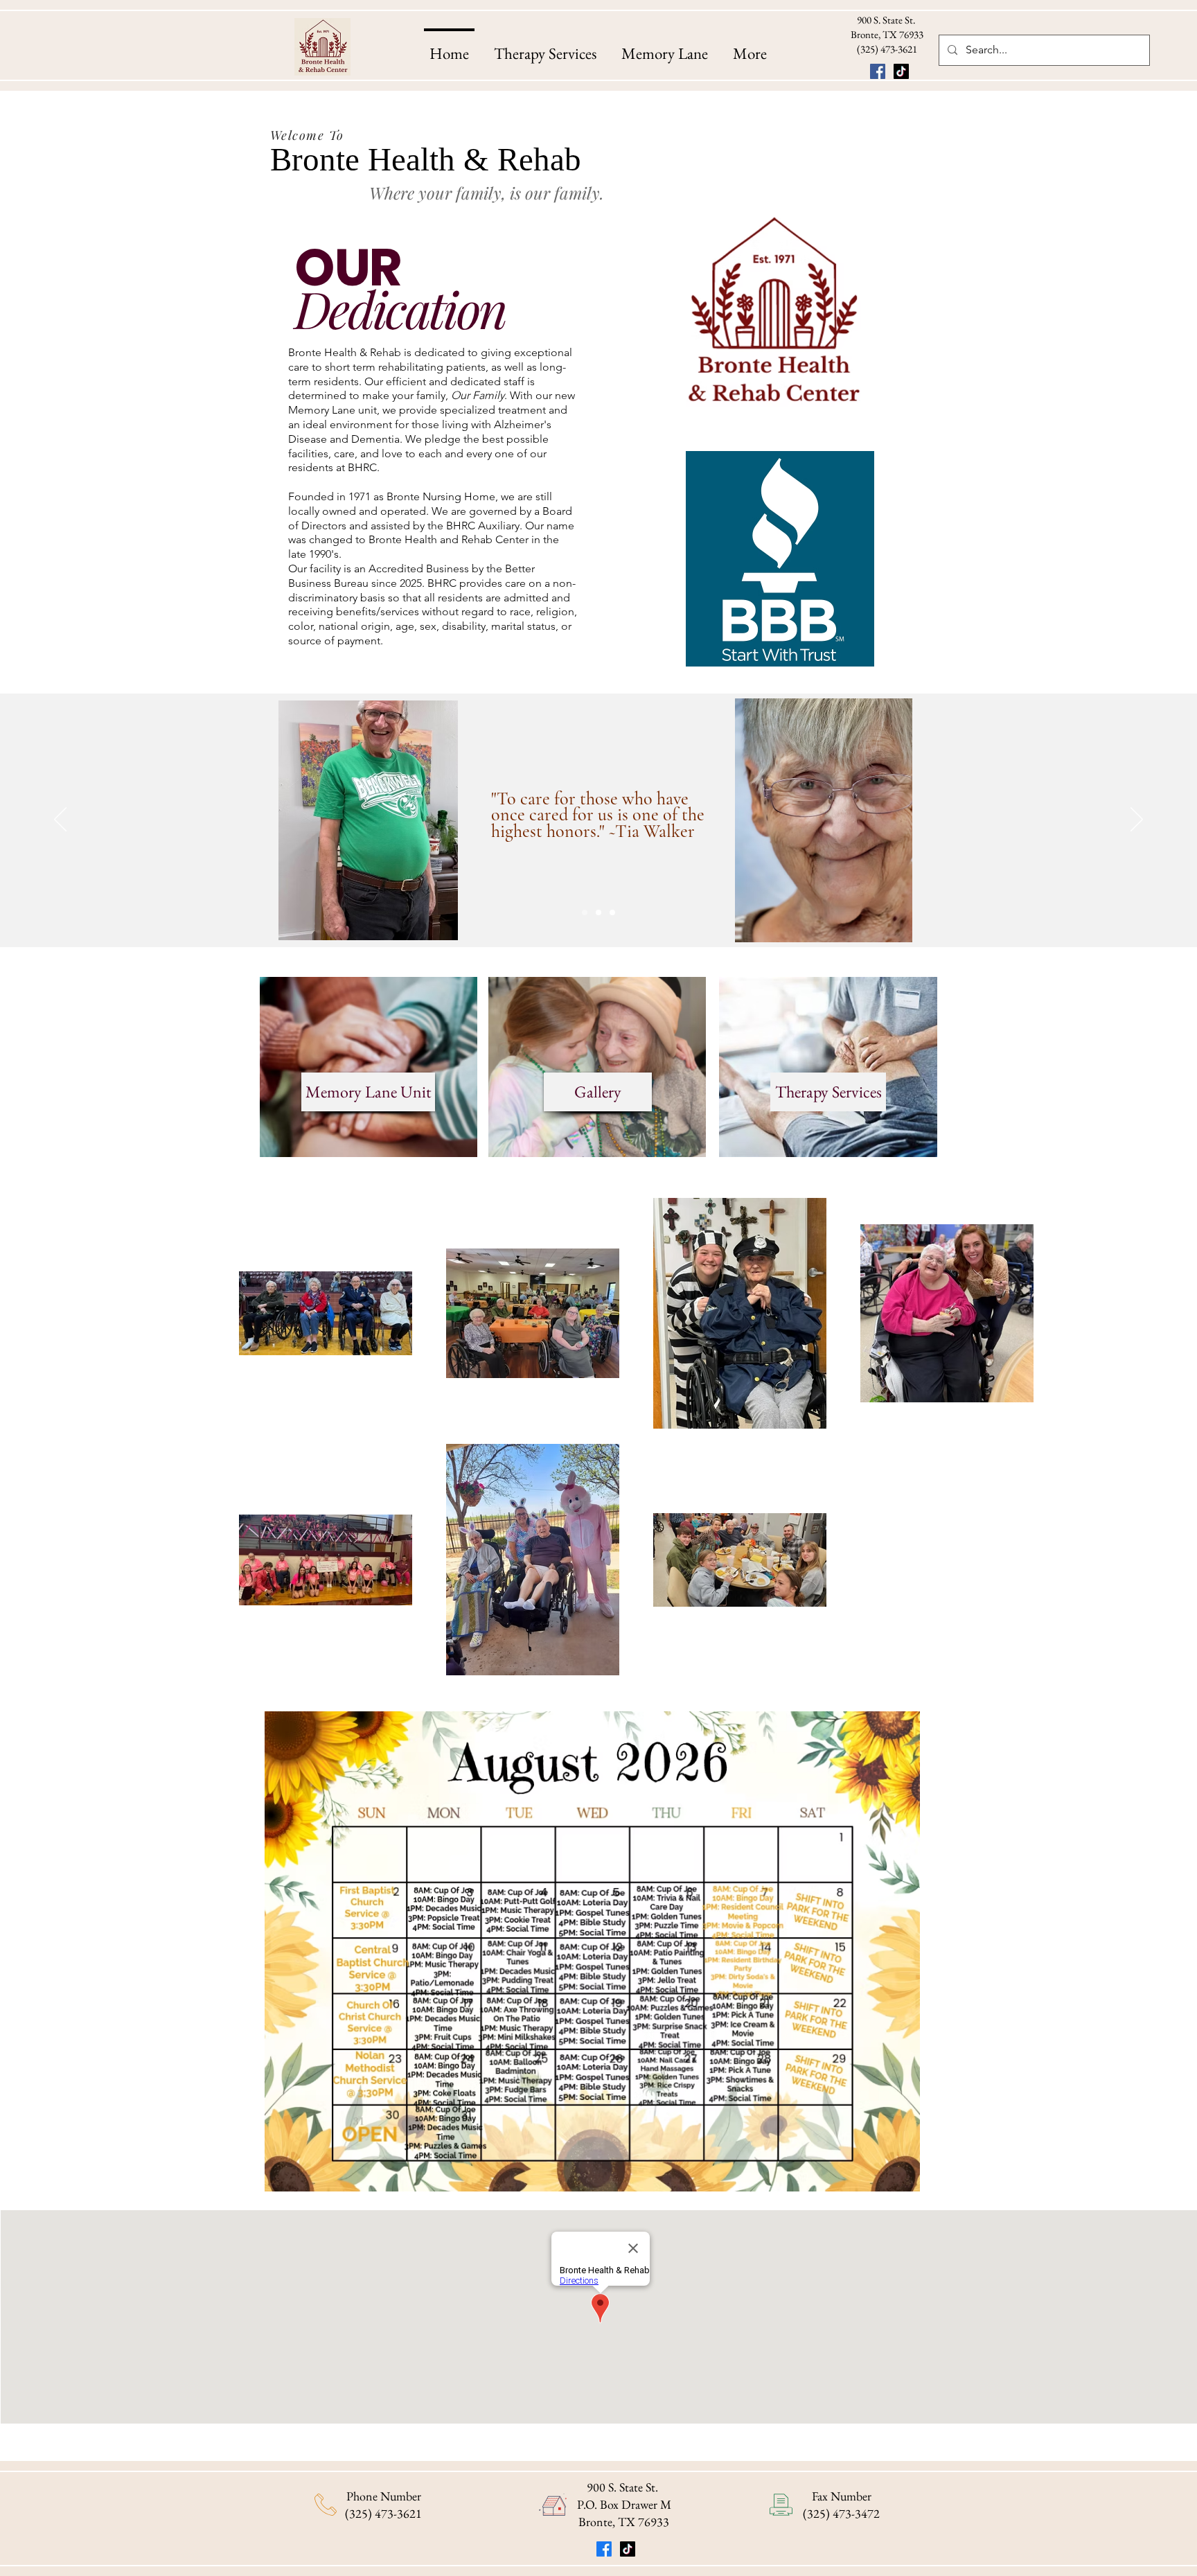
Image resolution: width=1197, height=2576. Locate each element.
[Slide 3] (612, 912)
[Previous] (60, 820)
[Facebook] (878, 71)
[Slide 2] (598, 912)
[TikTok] (901, 71)
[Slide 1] (585, 912)
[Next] (1137, 820)
